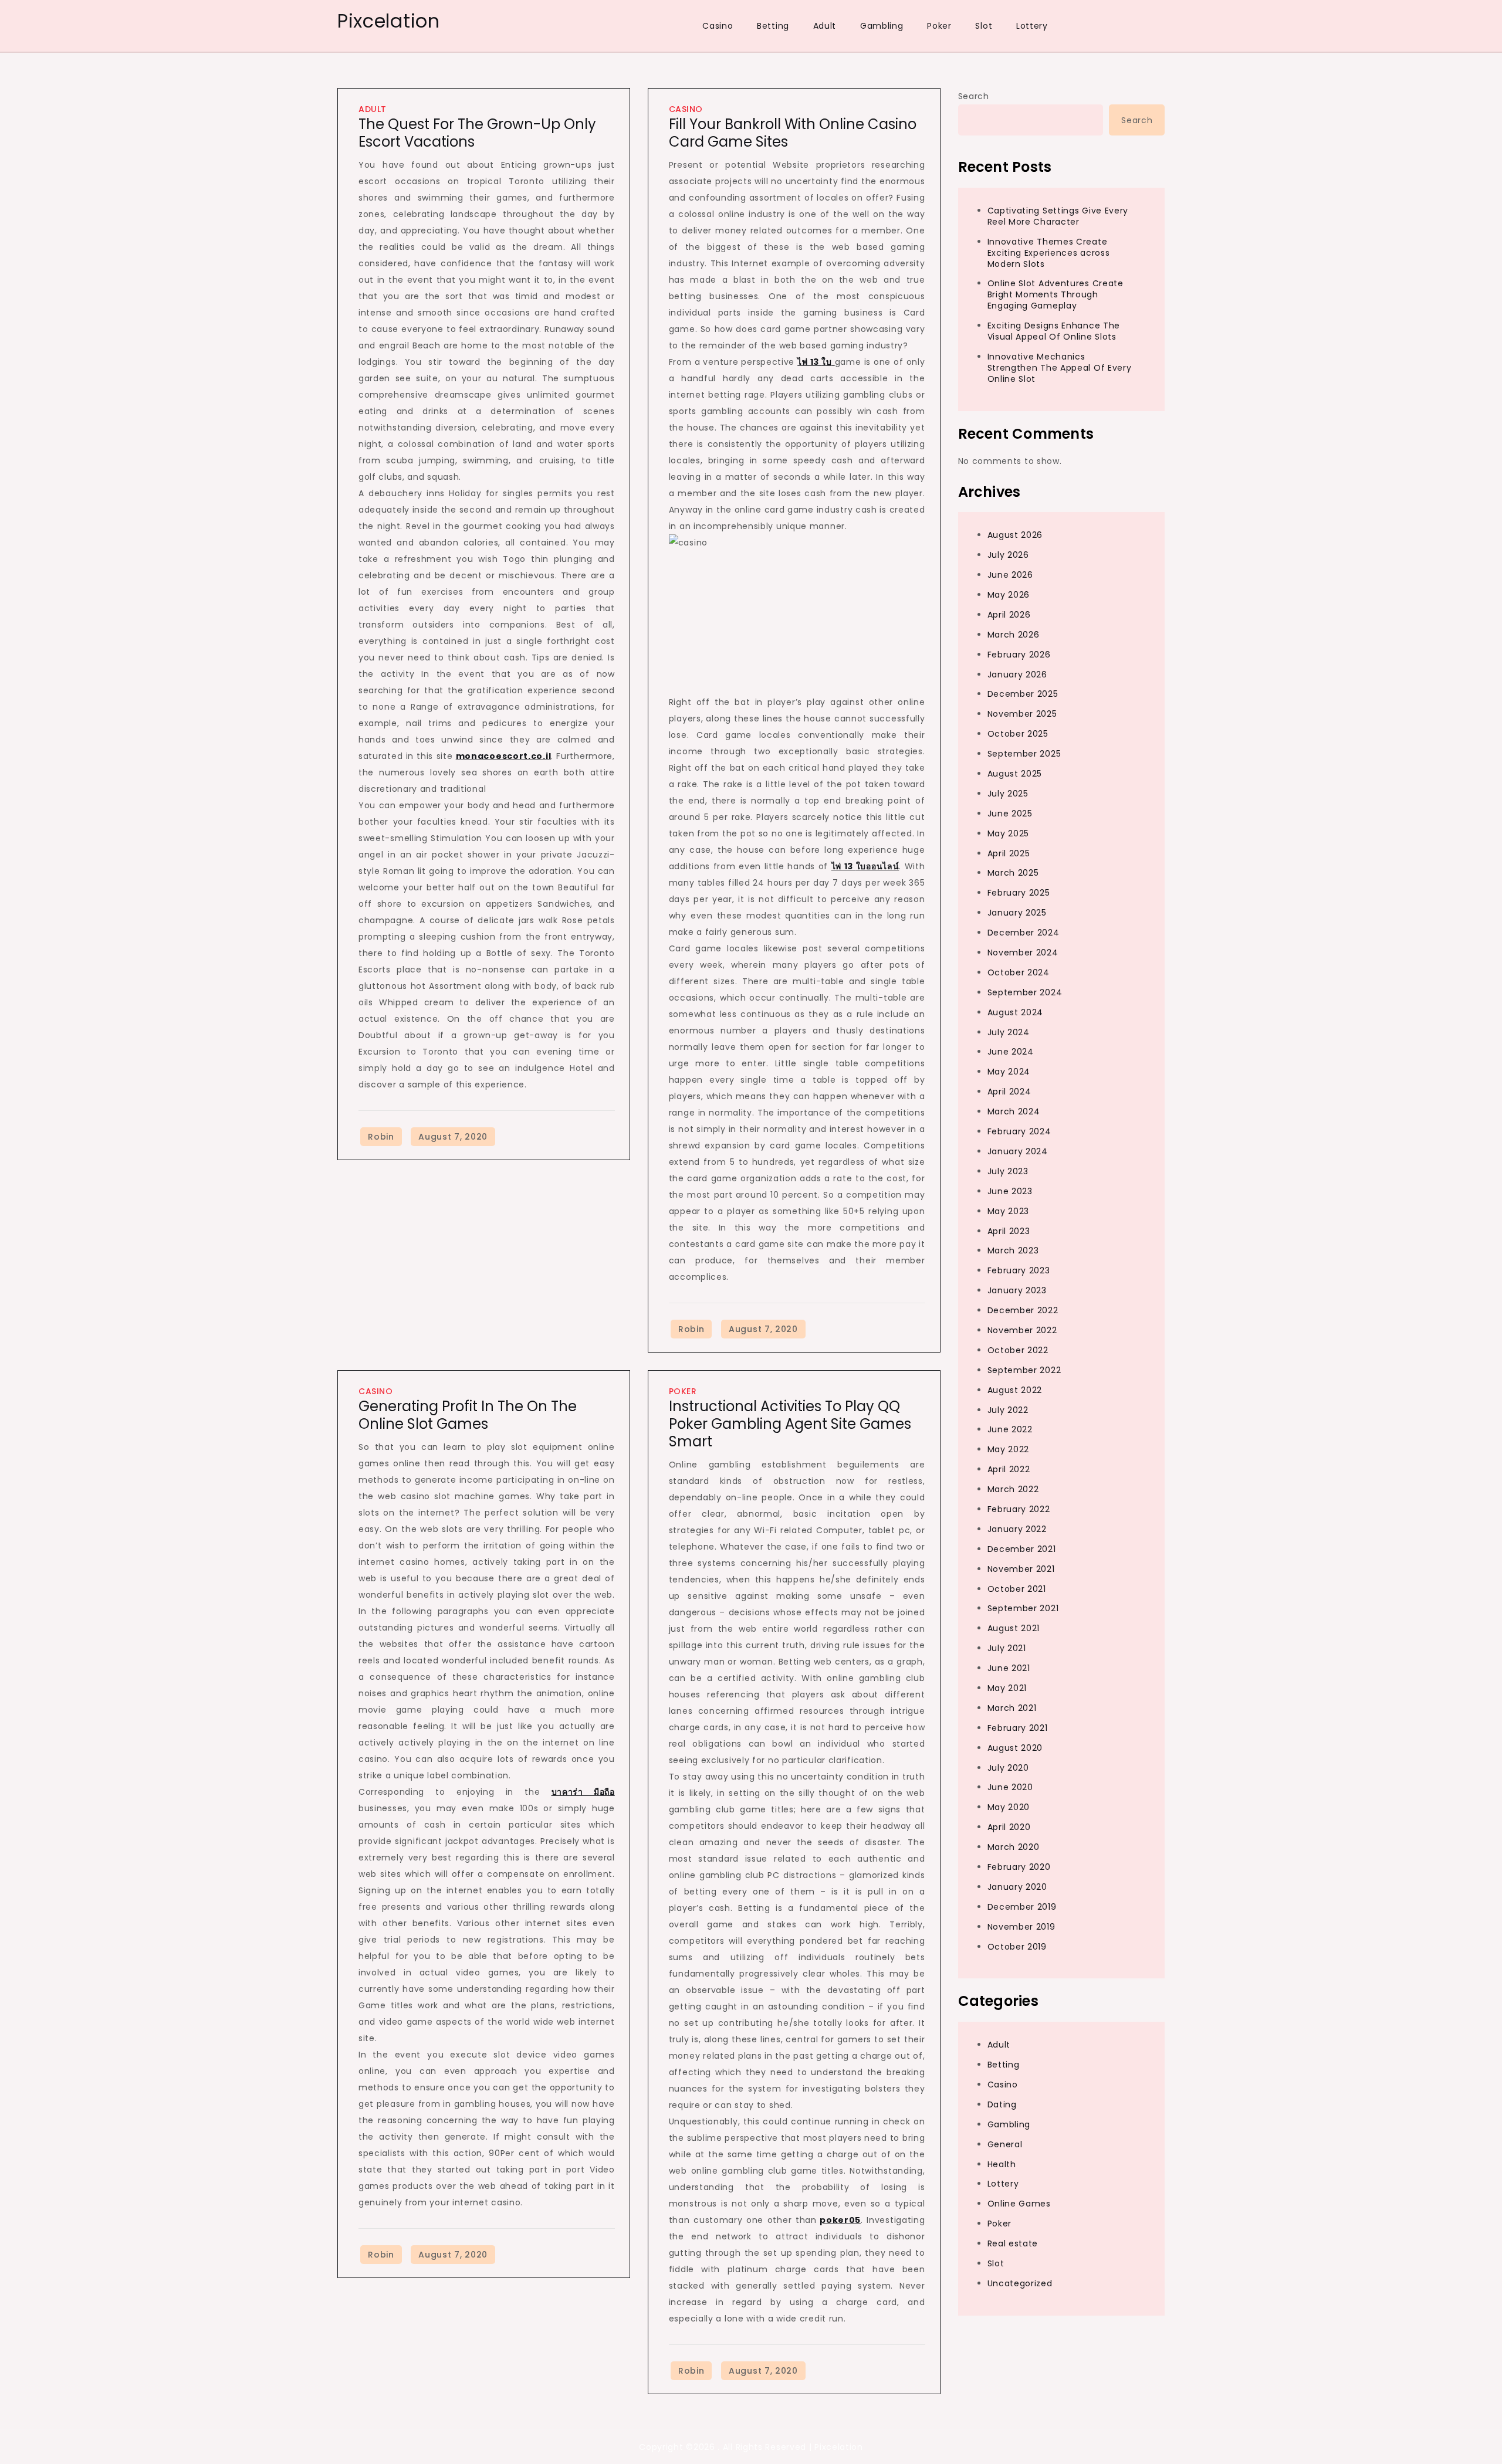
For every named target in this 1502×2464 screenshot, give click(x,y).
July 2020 (1008, 1767)
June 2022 (1010, 1429)
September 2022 (1024, 1370)
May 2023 (1009, 1211)
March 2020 (1014, 1847)
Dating (1002, 2104)
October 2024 (1019, 972)
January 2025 (1017, 913)
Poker (939, 26)
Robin (381, 1137)
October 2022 (1018, 1350)
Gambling (882, 26)
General (1005, 2144)
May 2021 (1007, 1688)
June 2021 (1009, 1668)
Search (974, 96)
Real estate (1013, 2243)
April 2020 (1009, 1827)
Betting (773, 26)
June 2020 (1010, 1787)
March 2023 (1013, 1250)
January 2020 (1017, 1887)
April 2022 (1009, 1469)
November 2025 (1022, 714)
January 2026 (1017, 674)
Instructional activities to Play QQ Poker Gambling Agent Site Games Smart (790, 1424)
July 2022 (1008, 1409)
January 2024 (1018, 1151)
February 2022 (1019, 1509)
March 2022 (1013, 1489)
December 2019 (1022, 1907)
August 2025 (1015, 774)
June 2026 (1010, 575)
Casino (718, 26)
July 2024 (1009, 1032)
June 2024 (1011, 1052)
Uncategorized (1020, 2283)
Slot (984, 26)
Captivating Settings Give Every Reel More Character (1058, 216)
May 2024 (1009, 1072)
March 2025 (1013, 873)
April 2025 (1009, 853)
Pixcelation (389, 21)
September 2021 (1023, 1608)
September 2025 (1024, 754)
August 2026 (1015, 535)
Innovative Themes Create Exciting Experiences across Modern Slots (1049, 253)
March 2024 (1014, 1111)
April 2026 (1009, 615)
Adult (825, 26)
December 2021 (1022, 1549)
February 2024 (1019, 1131)
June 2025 (1010, 814)
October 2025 (1018, 734)
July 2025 (1008, 794)
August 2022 (1015, 1389)
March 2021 (1012, 1708)
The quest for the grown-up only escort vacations (477, 133)
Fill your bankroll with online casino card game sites (793, 133)
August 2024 (1016, 1012)
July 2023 (1008, 1171)
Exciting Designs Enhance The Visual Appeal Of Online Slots (1054, 331)
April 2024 (1009, 1092)
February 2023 (1019, 1270)
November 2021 (1021, 1568)
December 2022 (1023, 1310)
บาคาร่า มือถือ (583, 1792)
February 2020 (1019, 1867)
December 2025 (1023, 694)
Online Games (1019, 2204)
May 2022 (1009, 1449)
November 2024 (1023, 953)
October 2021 (1017, 1588)
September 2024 (1025, 992)
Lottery (1032, 26)
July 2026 (1008, 555)
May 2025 (1009, 833)
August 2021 (1014, 1628)
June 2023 (1010, 1191)
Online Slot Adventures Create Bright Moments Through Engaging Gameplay (1056, 294)
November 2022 (1022, 1330)
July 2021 (1007, 1648)
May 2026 (1009, 595)
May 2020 (1009, 1807)
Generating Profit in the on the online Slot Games (468, 1415)
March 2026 (1014, 635)
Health (1002, 2164)
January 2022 (1017, 1529)
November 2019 (1021, 1927)
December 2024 (1024, 933)
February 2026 (1019, 655)
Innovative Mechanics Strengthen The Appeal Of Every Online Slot (1060, 368)
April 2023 (1009, 1231)
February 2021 (1018, 1728)
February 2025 (1019, 893)
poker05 (840, 2220)
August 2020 (1015, 1747)
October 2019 (1017, 1946)
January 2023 (1017, 1290)
